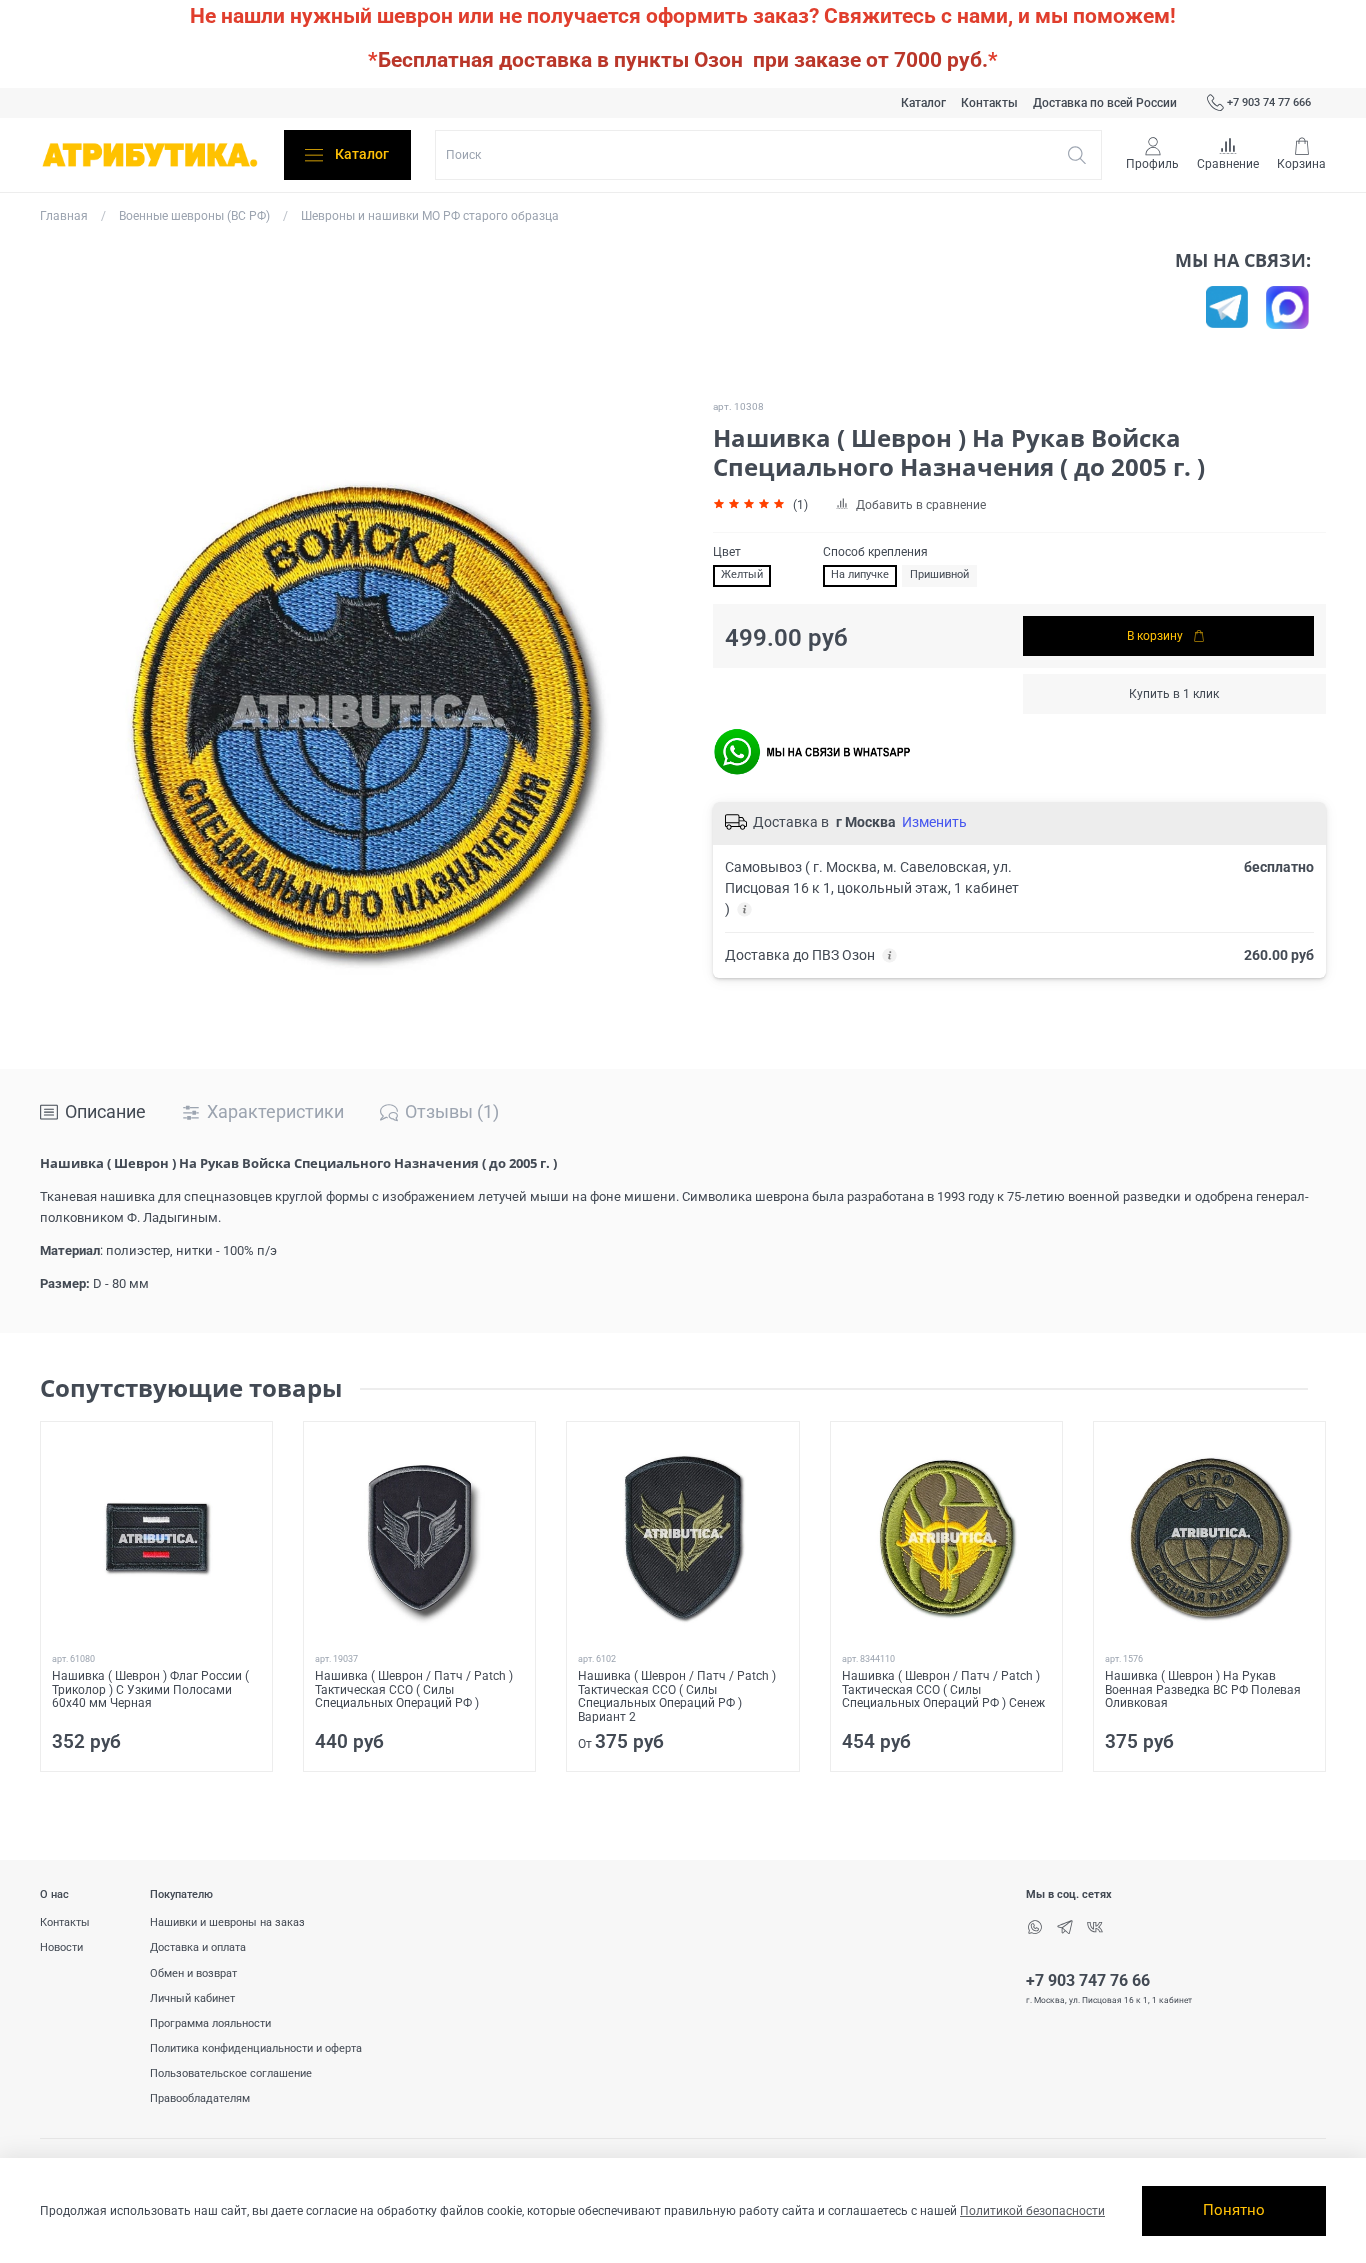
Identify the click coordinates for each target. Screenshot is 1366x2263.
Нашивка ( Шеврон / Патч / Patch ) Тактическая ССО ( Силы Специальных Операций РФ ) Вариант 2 (677, 1697)
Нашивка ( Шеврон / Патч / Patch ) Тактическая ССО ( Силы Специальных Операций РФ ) (414, 1690)
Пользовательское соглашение (231, 2073)
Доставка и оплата (198, 1947)
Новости (61, 1947)
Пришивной (939, 574)
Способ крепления (875, 552)
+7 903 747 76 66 (1088, 1981)
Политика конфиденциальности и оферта (256, 2048)
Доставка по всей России (1105, 103)
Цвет (727, 552)
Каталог (923, 103)
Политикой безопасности (1032, 2211)
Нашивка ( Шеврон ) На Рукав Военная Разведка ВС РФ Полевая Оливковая (1203, 1690)
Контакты (989, 103)
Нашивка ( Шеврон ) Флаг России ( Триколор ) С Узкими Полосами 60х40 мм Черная (150, 1690)
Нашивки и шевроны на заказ (227, 1922)
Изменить (934, 822)
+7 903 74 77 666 (1269, 102)
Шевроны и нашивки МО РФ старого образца (430, 216)
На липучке (860, 574)
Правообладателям (200, 2098)
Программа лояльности (210, 2023)
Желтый (742, 574)
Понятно (1234, 2210)
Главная (64, 216)
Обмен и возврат (193, 1973)
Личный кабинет (192, 1998)
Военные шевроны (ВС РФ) (194, 216)
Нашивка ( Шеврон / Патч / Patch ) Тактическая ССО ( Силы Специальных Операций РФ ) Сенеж (943, 1690)
